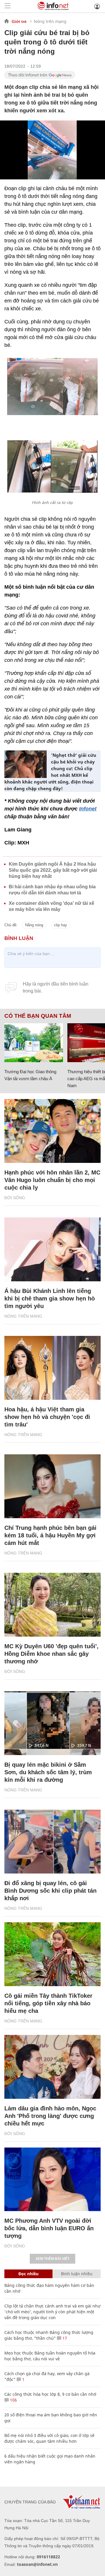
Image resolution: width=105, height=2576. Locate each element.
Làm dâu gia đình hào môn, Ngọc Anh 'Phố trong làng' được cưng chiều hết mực (50, 2116)
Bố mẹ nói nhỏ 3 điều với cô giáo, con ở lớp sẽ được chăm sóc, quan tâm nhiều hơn (49, 2438)
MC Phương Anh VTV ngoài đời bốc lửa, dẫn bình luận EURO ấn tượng (49, 2228)
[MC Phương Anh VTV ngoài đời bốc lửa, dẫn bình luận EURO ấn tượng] (52, 2179)
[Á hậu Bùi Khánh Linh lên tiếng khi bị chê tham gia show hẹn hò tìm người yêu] (52, 1249)
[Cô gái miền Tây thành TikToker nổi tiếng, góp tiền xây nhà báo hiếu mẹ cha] (52, 1954)
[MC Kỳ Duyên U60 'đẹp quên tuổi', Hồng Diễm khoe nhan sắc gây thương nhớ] (52, 1605)
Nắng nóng (34, 925)
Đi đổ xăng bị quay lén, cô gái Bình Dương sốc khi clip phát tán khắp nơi (50, 1891)
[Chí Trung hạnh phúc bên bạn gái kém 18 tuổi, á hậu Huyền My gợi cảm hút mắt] (52, 1486)
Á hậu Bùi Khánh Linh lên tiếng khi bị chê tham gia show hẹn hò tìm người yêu (50, 1298)
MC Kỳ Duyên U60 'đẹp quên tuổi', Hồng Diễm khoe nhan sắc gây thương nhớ (51, 1654)
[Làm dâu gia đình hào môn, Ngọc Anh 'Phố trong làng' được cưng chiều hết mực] (52, 2067)
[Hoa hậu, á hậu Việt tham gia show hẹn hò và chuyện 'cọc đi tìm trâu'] (52, 1368)
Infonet (88, 809)
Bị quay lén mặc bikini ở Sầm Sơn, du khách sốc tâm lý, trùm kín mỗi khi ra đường (48, 1772)
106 (13, 2400)
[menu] (8, 6)
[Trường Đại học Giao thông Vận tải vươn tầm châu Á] (34, 1043)
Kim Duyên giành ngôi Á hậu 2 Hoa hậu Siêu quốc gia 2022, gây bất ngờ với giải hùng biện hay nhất (53, 870)
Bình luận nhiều (77, 2274)
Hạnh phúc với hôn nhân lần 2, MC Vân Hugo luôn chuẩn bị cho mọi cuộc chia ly (52, 1180)
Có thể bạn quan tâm (38, 1016)
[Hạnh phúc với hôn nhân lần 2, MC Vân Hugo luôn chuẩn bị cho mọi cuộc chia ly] (52, 1131)
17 (64, 2338)
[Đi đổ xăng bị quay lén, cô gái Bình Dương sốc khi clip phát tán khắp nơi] (52, 1842)
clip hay (61, 925)
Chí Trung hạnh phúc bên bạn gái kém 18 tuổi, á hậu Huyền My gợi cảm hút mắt (50, 1535)
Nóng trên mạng (50, 21)
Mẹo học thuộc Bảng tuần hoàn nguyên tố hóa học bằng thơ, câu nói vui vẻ (50, 2356)
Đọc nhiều (28, 2274)
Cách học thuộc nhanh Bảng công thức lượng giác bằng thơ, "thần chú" (49, 2335)
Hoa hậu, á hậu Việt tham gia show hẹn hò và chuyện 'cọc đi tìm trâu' (47, 1417)
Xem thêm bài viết (52, 2259)
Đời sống (15, 1198)
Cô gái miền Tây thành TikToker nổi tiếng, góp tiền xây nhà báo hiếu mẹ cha (48, 2003)
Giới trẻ (19, 21)
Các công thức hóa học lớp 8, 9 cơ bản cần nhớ (50, 2394)
